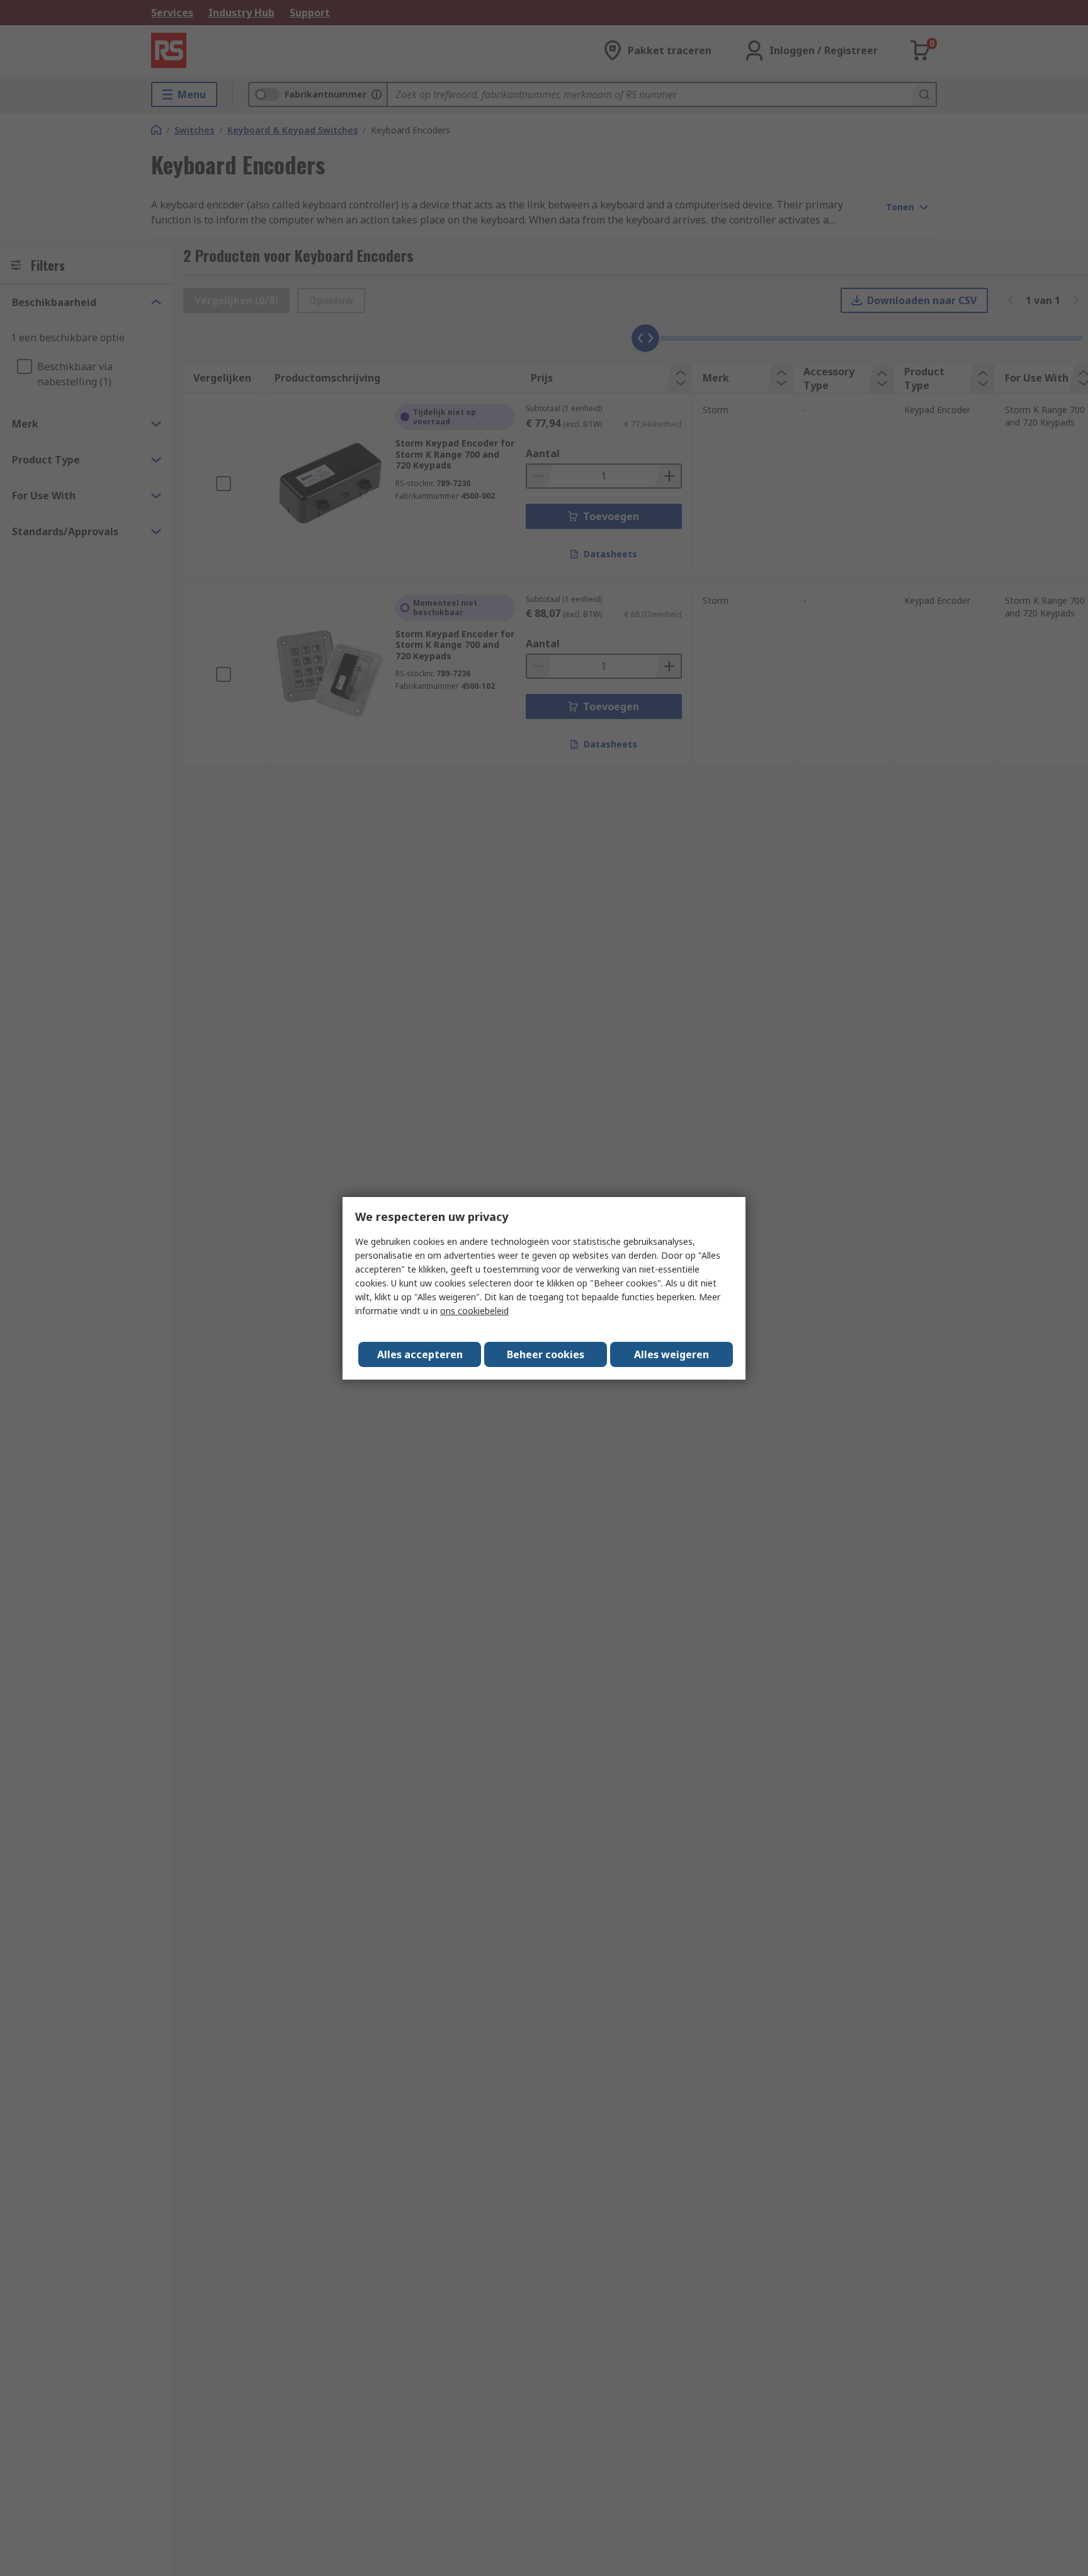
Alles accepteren (420, 1354)
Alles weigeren (671, 1354)
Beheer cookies (546, 1354)
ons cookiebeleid (474, 1311)
